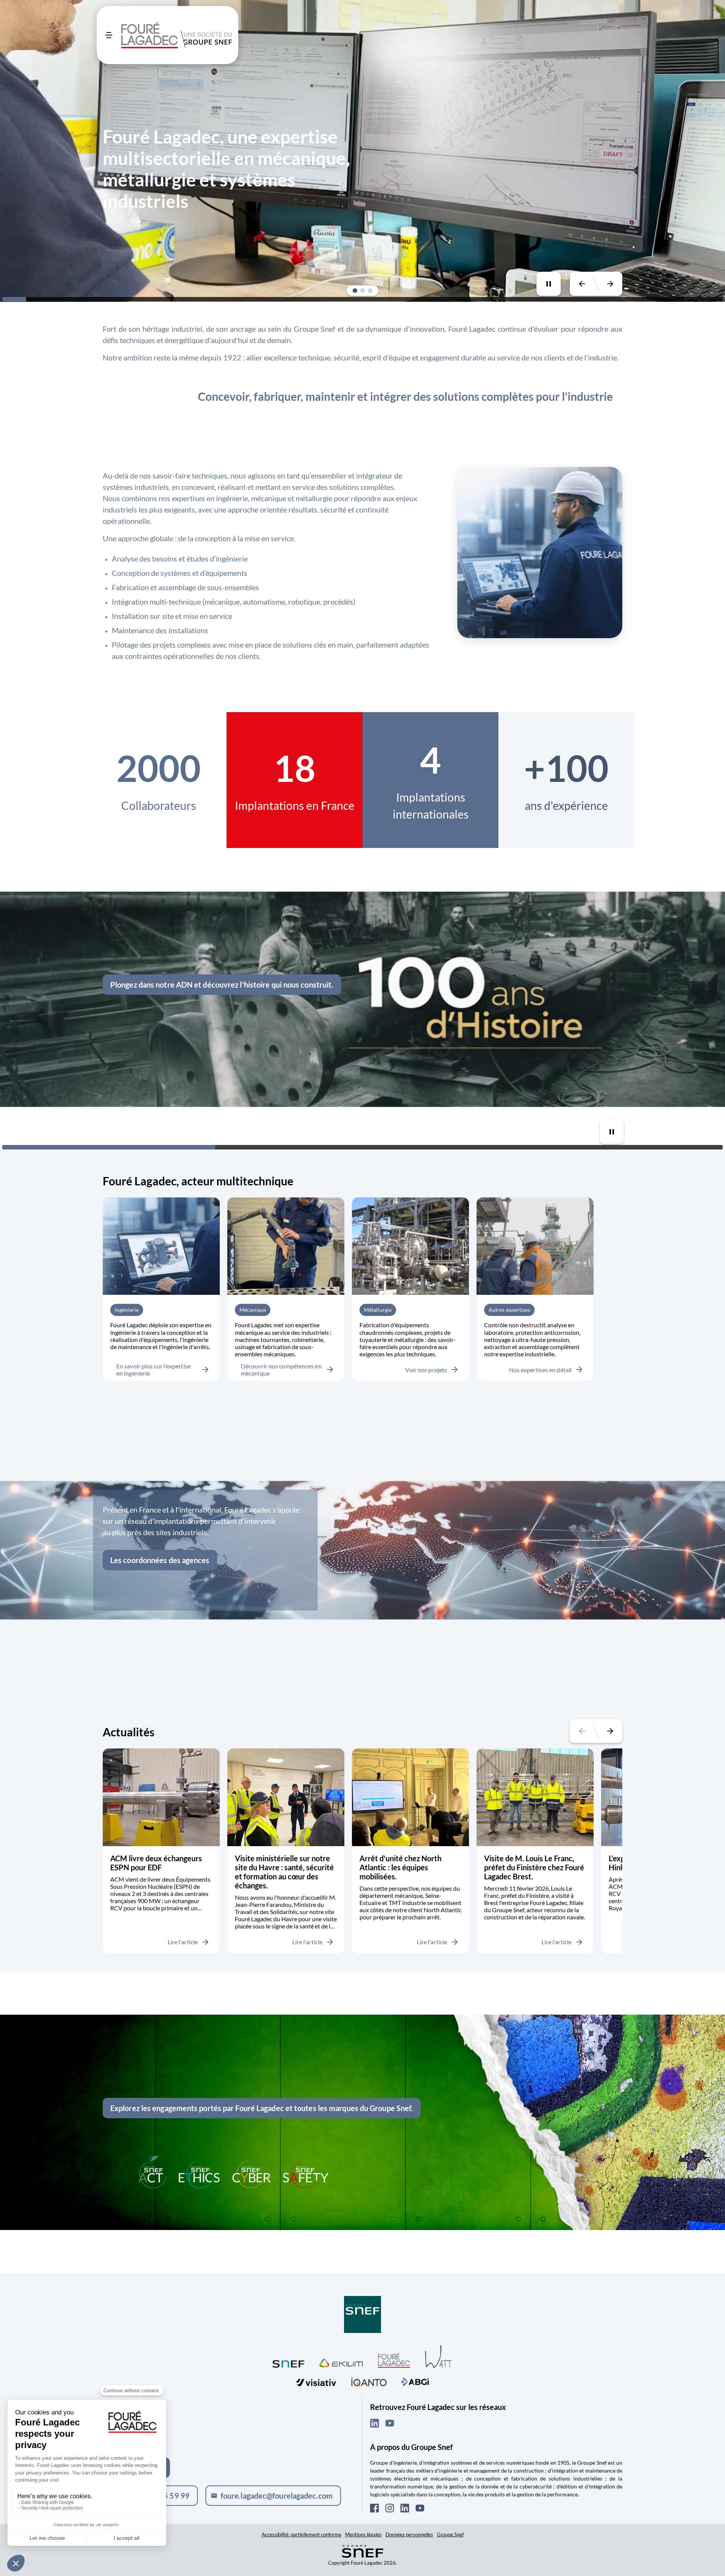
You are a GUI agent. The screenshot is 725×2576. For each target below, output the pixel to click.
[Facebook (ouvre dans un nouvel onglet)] (375, 2508)
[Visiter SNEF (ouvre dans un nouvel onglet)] (288, 2362)
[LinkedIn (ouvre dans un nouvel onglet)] (375, 2423)
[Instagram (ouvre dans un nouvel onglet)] (390, 2508)
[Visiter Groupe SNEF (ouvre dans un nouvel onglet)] (362, 2315)
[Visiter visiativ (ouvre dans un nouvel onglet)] (316, 2381)
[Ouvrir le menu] (109, 35)
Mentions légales (363, 2534)
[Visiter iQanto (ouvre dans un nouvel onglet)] (369, 2381)
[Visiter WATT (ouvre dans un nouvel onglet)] (439, 2356)
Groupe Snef (450, 2534)
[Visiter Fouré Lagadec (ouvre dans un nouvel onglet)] (394, 2360)
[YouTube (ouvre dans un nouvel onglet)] (390, 2423)
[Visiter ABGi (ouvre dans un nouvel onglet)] (415, 2381)
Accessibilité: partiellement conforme (302, 2534)
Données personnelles (409, 2534)
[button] (355, 291)
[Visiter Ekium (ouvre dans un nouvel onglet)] (341, 2362)
